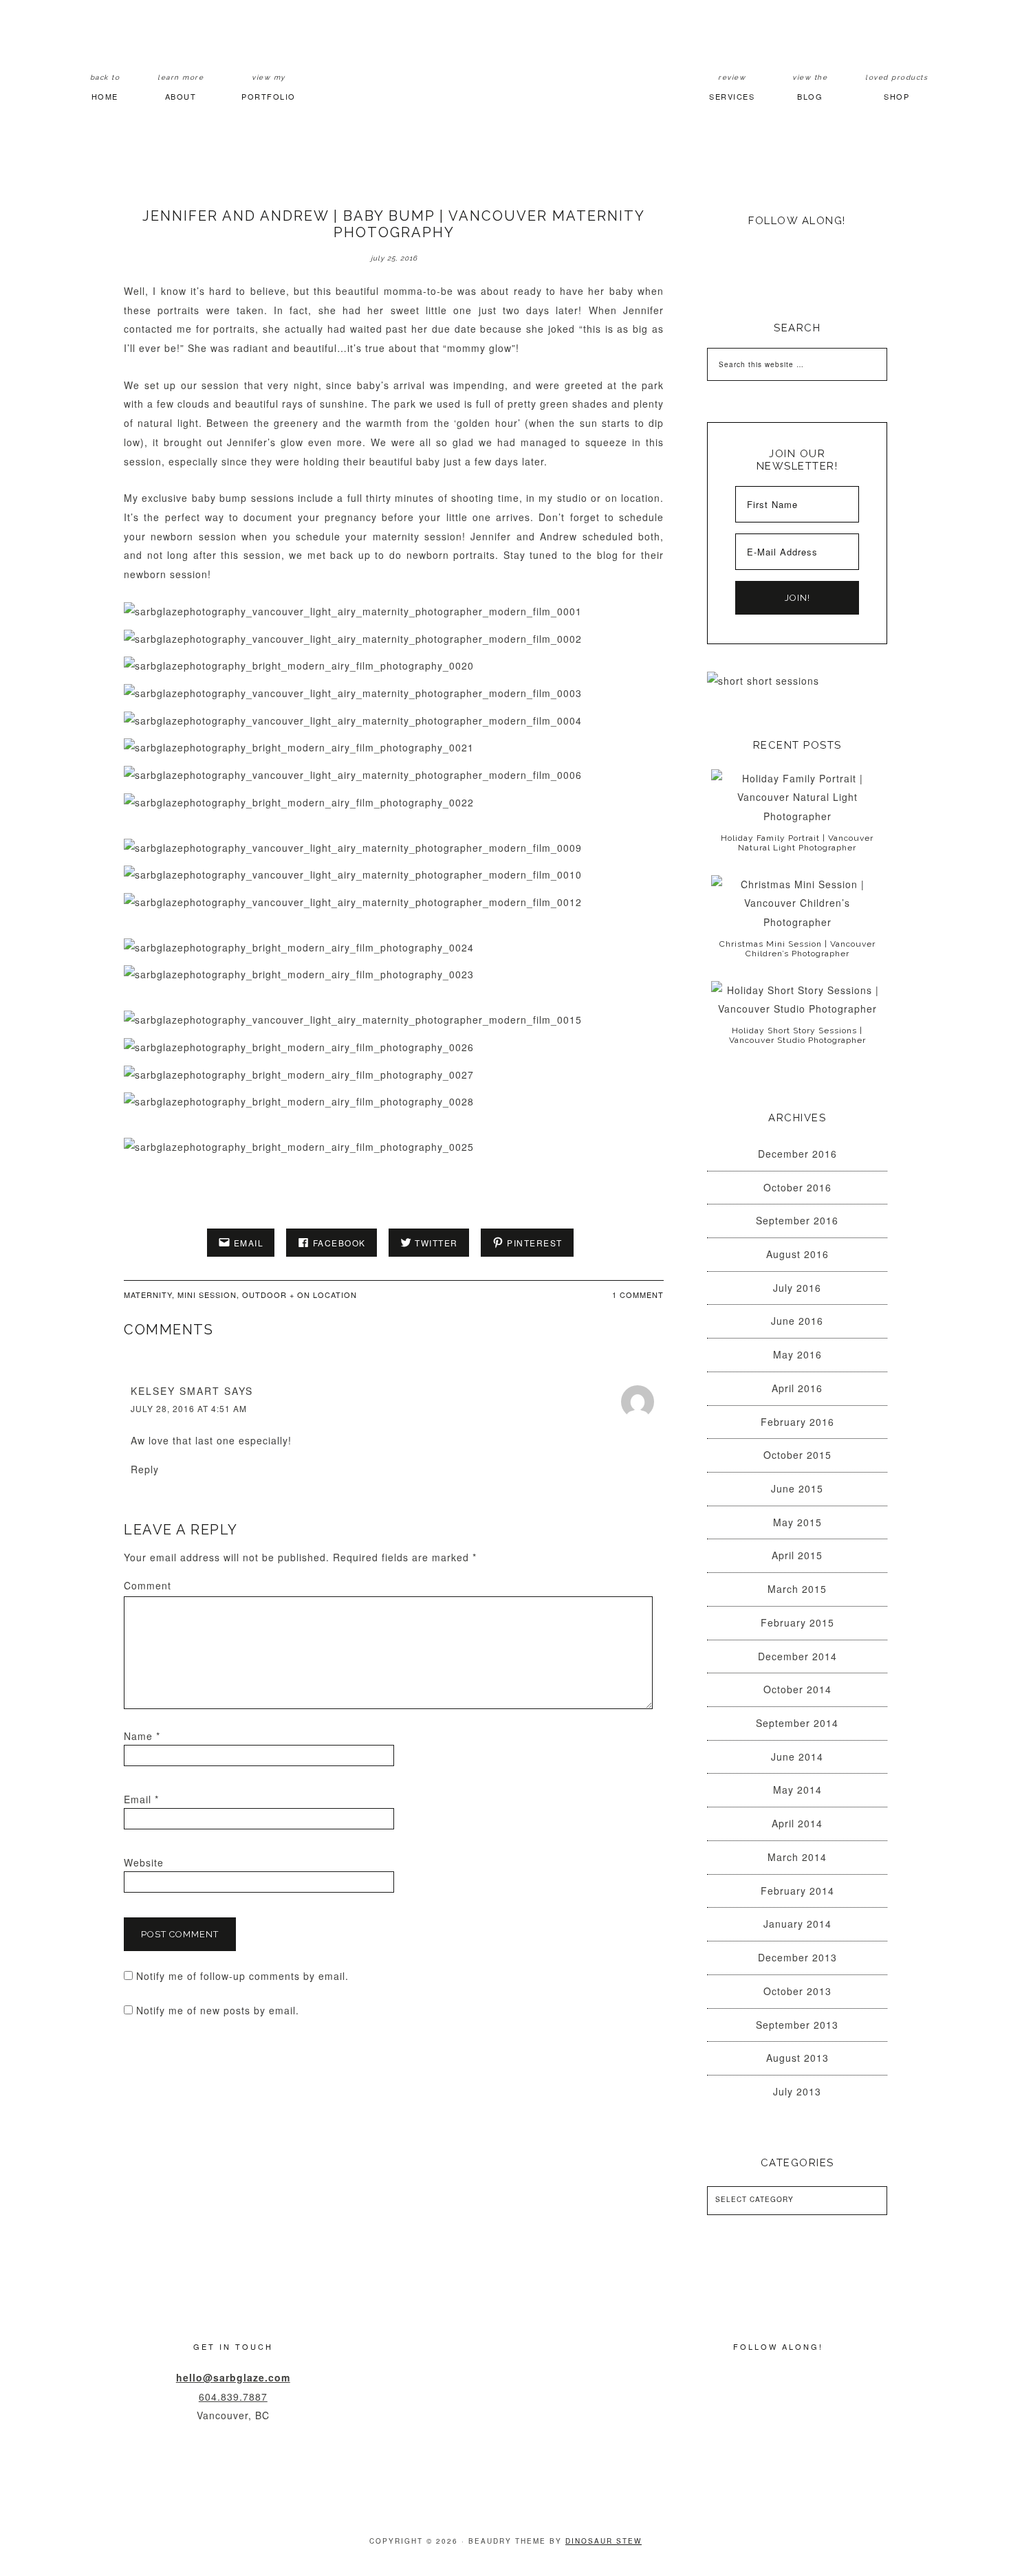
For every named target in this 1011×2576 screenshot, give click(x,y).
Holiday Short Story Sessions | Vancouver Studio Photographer (797, 1035)
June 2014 (797, 1757)
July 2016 (797, 1288)
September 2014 (797, 1723)
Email (141, 1799)
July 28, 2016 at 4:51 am (189, 1408)
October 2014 (797, 1689)
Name (142, 1736)
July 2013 (797, 2091)
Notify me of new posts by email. (218, 2010)
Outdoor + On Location (300, 1295)
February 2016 (797, 1422)
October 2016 (797, 1187)
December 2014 (797, 1656)
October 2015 (797, 1455)
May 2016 (797, 1354)
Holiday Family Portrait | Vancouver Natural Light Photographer (797, 843)
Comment (148, 1585)
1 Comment (638, 1295)
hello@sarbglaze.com (233, 2377)
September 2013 (797, 2025)
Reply (145, 1469)
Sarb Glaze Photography (505, 78)
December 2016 (797, 1154)
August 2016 (797, 1254)
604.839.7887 (233, 2397)
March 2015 (797, 1589)
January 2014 (797, 1924)
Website (144, 1862)
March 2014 (797, 1857)
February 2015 (797, 1622)
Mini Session (207, 1295)
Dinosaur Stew (604, 2541)
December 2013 (797, 1957)
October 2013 (797, 1991)
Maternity (148, 1295)
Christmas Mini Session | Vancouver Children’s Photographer (797, 949)
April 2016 (797, 1388)
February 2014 (797, 1891)
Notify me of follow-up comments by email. (242, 1976)
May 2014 (797, 1790)
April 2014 (797, 1823)
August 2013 (797, 2058)
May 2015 (797, 1522)
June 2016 (797, 1321)
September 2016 (797, 1220)
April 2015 (797, 1555)
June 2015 (797, 1488)
